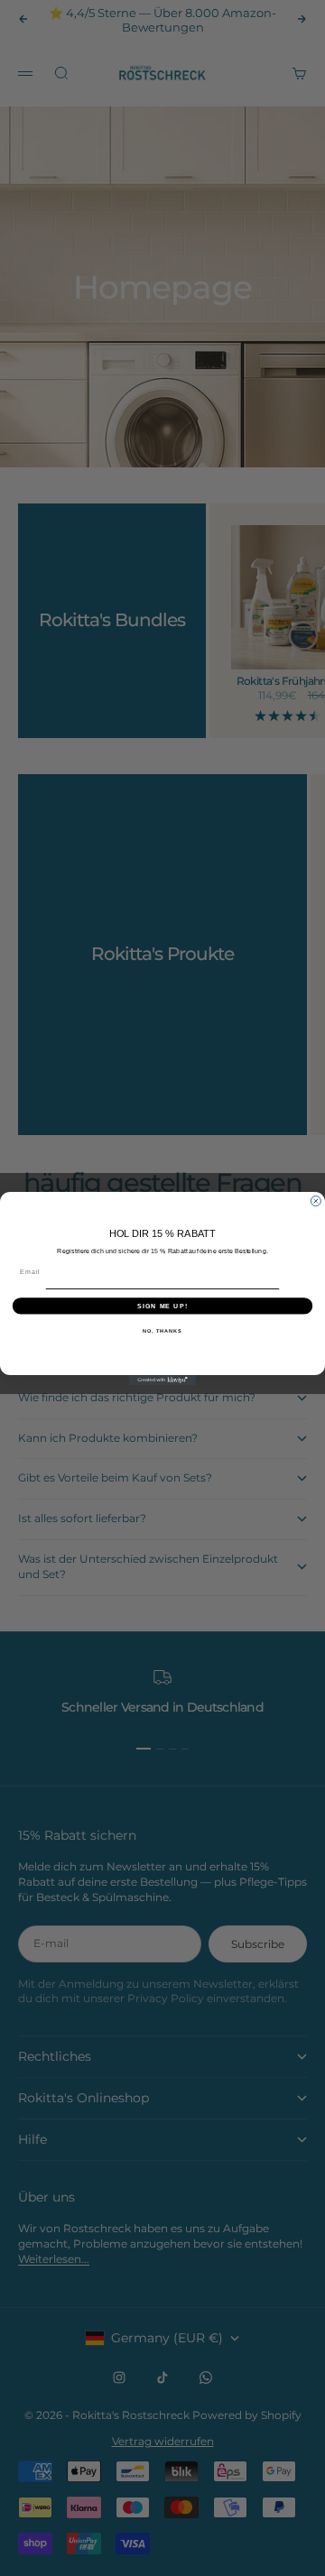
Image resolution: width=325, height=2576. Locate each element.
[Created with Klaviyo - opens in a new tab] (162, 1380)
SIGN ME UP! (162, 1306)
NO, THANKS (162, 1330)
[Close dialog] (316, 1200)
